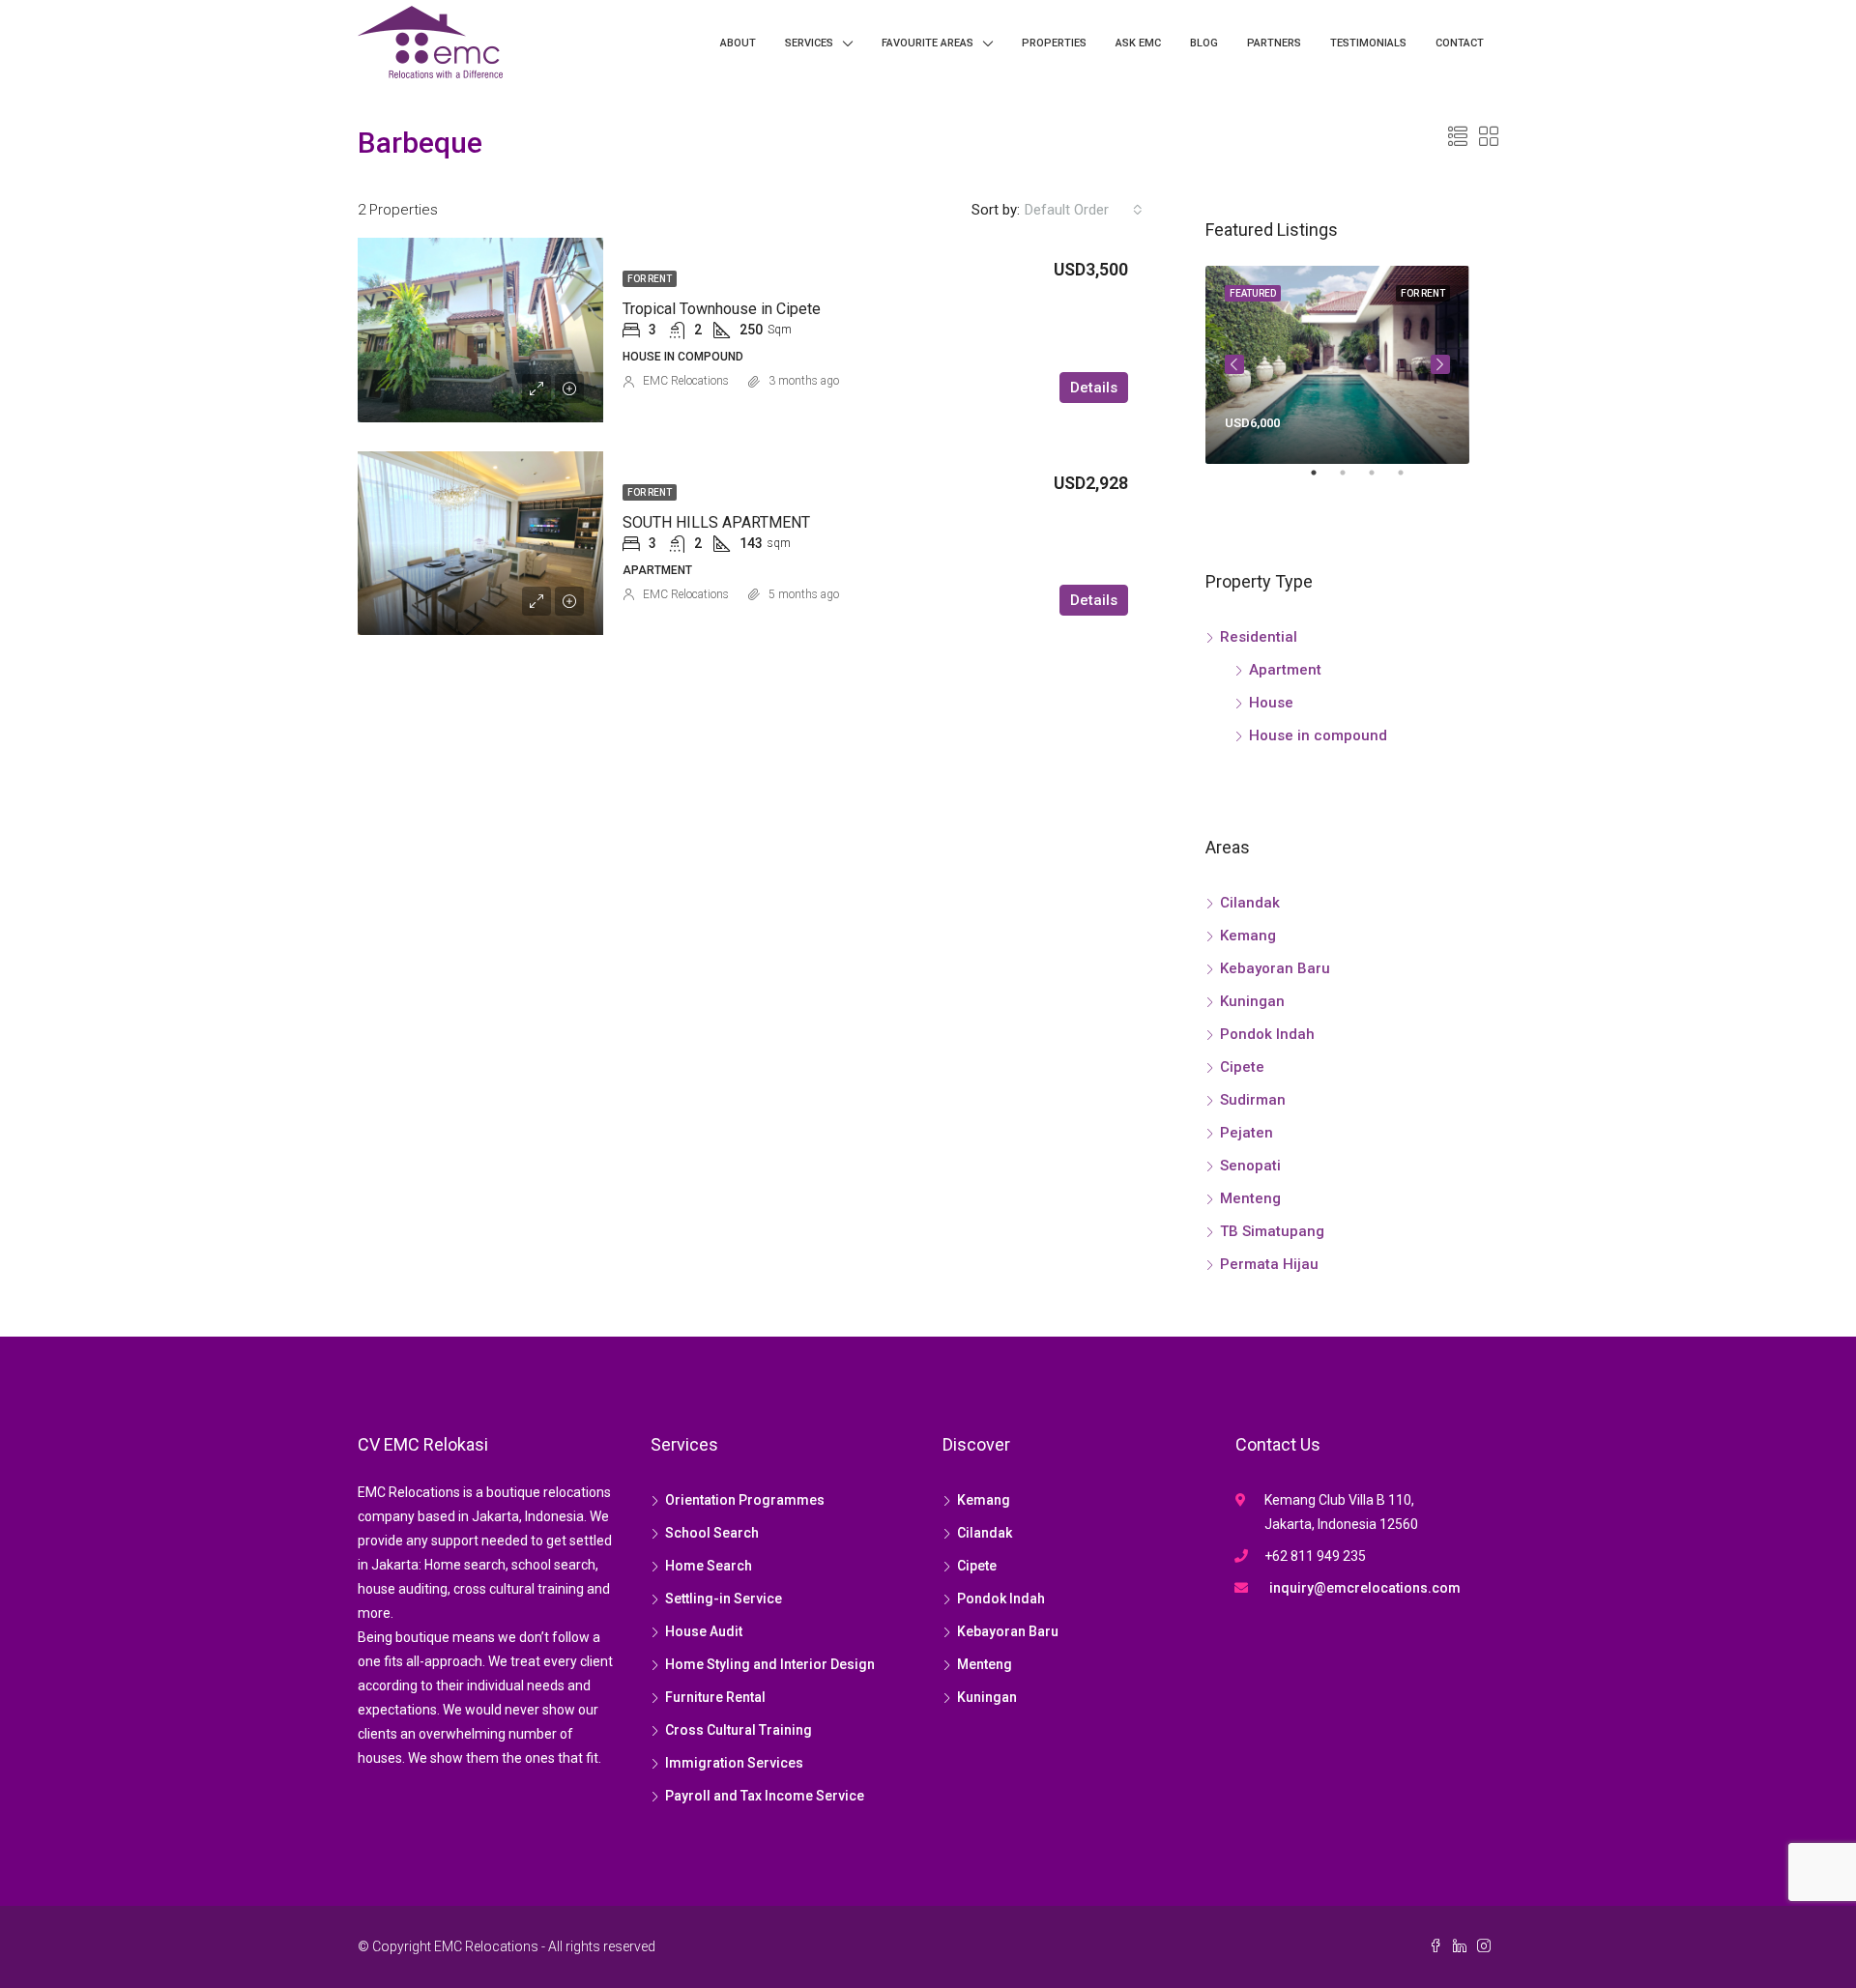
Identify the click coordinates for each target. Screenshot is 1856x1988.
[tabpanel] (1337, 365)
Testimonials (1368, 43)
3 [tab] (1381, 480)
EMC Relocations (686, 381)
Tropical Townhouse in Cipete (722, 309)
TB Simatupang (1272, 1231)
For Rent (650, 279)
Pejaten (1247, 1133)
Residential (1259, 637)
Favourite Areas (928, 43)
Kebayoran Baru (1275, 968)
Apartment (1285, 670)
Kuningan (1252, 1001)
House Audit (704, 1631)
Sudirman (1253, 1100)
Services (809, 43)
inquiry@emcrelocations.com (1365, 1588)
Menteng (1250, 1198)
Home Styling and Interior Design (770, 1664)
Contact (1460, 43)
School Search (712, 1533)
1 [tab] (1323, 480)
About (738, 43)
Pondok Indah (1267, 1034)
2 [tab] (1352, 480)
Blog (1204, 43)
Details (1094, 388)
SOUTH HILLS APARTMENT (716, 522)
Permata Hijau (1269, 1264)
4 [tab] (1410, 480)
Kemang (1248, 936)
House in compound (1318, 735)
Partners (1274, 43)
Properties (1054, 43)
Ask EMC (1138, 43)
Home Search (709, 1566)
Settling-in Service (724, 1599)
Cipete (1242, 1067)
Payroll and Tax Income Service (765, 1796)
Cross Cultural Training (739, 1730)
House (1271, 703)
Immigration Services (734, 1763)
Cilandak (1250, 903)
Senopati (1250, 1166)
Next (1440, 364)
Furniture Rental (715, 1697)
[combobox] (1084, 210)
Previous (1234, 364)
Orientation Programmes (745, 1500)
